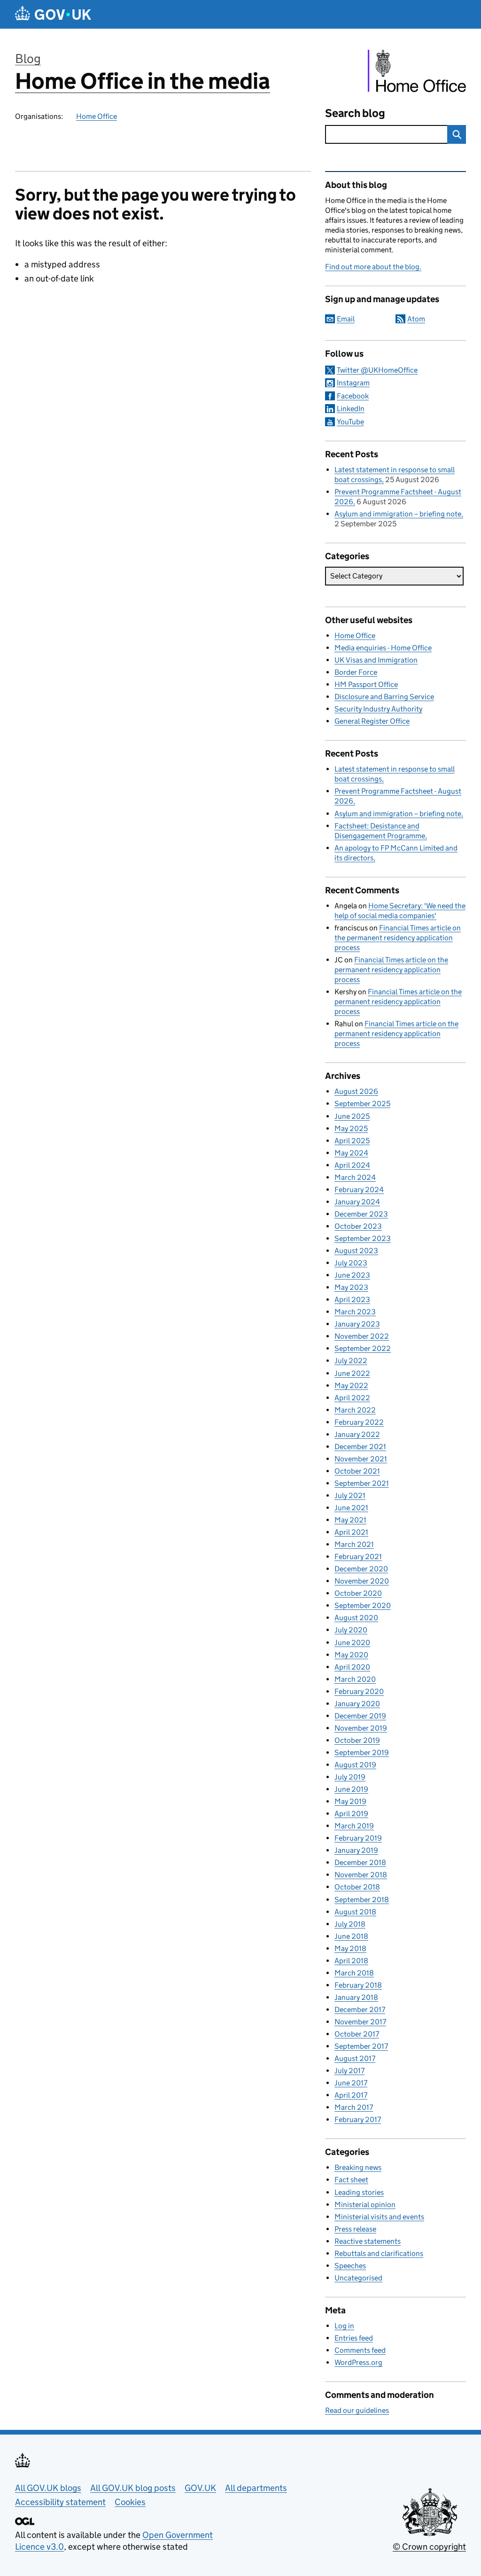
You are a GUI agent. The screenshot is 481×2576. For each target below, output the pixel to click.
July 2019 (350, 1777)
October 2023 (358, 1226)
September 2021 (362, 1483)
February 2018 (358, 1985)
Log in (344, 2326)
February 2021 (358, 1557)
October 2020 (358, 1593)
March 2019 (354, 1826)
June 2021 (351, 1508)
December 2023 (361, 1214)
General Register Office (372, 721)
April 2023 (352, 1300)
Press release (355, 2229)
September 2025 (362, 1104)
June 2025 (352, 1116)
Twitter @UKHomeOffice (377, 370)
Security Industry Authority (378, 709)
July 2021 (350, 1495)
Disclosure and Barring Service (384, 697)
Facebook (353, 396)
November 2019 (361, 1728)
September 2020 (363, 1605)
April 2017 (351, 2095)
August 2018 (355, 1912)
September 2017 (361, 2046)
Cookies (130, 2502)
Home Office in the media (143, 81)
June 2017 (351, 2083)
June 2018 (351, 1936)
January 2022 (357, 1434)
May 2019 (350, 1801)
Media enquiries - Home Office (383, 648)
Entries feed (354, 2338)
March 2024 (355, 1177)
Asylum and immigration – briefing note (398, 514)
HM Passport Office (366, 684)
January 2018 (356, 1997)
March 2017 (354, 2107)
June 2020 (352, 1643)
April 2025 (352, 1141)
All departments (256, 2488)
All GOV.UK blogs (48, 2488)
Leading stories (359, 2192)
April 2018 (351, 1961)
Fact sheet (351, 2180)
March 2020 (355, 1679)
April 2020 (352, 1667)
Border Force (356, 672)
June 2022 (352, 1373)
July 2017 (349, 2071)
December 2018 (360, 1862)
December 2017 (360, 2010)
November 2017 (360, 2022)
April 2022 (352, 1398)
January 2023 (357, 1324)
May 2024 (351, 1153)
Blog (28, 59)
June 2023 (352, 1275)
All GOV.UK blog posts (133, 2488)
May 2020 (351, 1655)
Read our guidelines (357, 2410)
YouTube (350, 422)
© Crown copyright (429, 2547)
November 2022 (362, 1336)
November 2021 (361, 1459)
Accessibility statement (60, 2502)
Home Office (97, 116)
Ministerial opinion (365, 2205)
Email (346, 319)
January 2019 (356, 1850)
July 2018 (350, 1924)
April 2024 (352, 1165)
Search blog (355, 113)
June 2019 (351, 1789)
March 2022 (355, 1410)
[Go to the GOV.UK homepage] (53, 14)
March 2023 (355, 1312)
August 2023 (356, 1251)
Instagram (353, 383)
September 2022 (363, 1348)
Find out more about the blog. (373, 267)
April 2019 (351, 1814)
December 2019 (360, 1716)
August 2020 (356, 1618)
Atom (416, 319)
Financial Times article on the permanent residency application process (398, 938)
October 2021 (357, 1471)
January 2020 (357, 1704)
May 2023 (351, 1287)
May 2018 (350, 1948)
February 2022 (359, 1422)
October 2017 (357, 2034)
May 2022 (351, 1386)
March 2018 (354, 1973)
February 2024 (359, 1190)
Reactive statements (368, 2241)
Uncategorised (358, 2278)
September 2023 (363, 1238)
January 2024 (357, 1202)
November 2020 (362, 1581)
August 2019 (355, 1765)
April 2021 (351, 1532)
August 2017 (355, 2058)
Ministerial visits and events (379, 2217)
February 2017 (358, 2119)
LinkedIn (351, 409)
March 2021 (354, 1544)
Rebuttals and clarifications (379, 2253)
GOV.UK (200, 2488)
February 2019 (358, 1838)
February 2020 (359, 1691)
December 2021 (360, 1447)
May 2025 (351, 1128)
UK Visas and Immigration (376, 660)
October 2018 (357, 1887)
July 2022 (351, 1361)
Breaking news (358, 2167)
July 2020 (351, 1630)
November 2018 (361, 1875)
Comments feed (360, 2350)
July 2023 (351, 1263)
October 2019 (357, 1740)
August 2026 (356, 1091)
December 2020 (361, 1569)
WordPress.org (358, 2362)
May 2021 (350, 1520)
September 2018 (362, 1900)
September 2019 (362, 1752)
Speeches (350, 2266)
